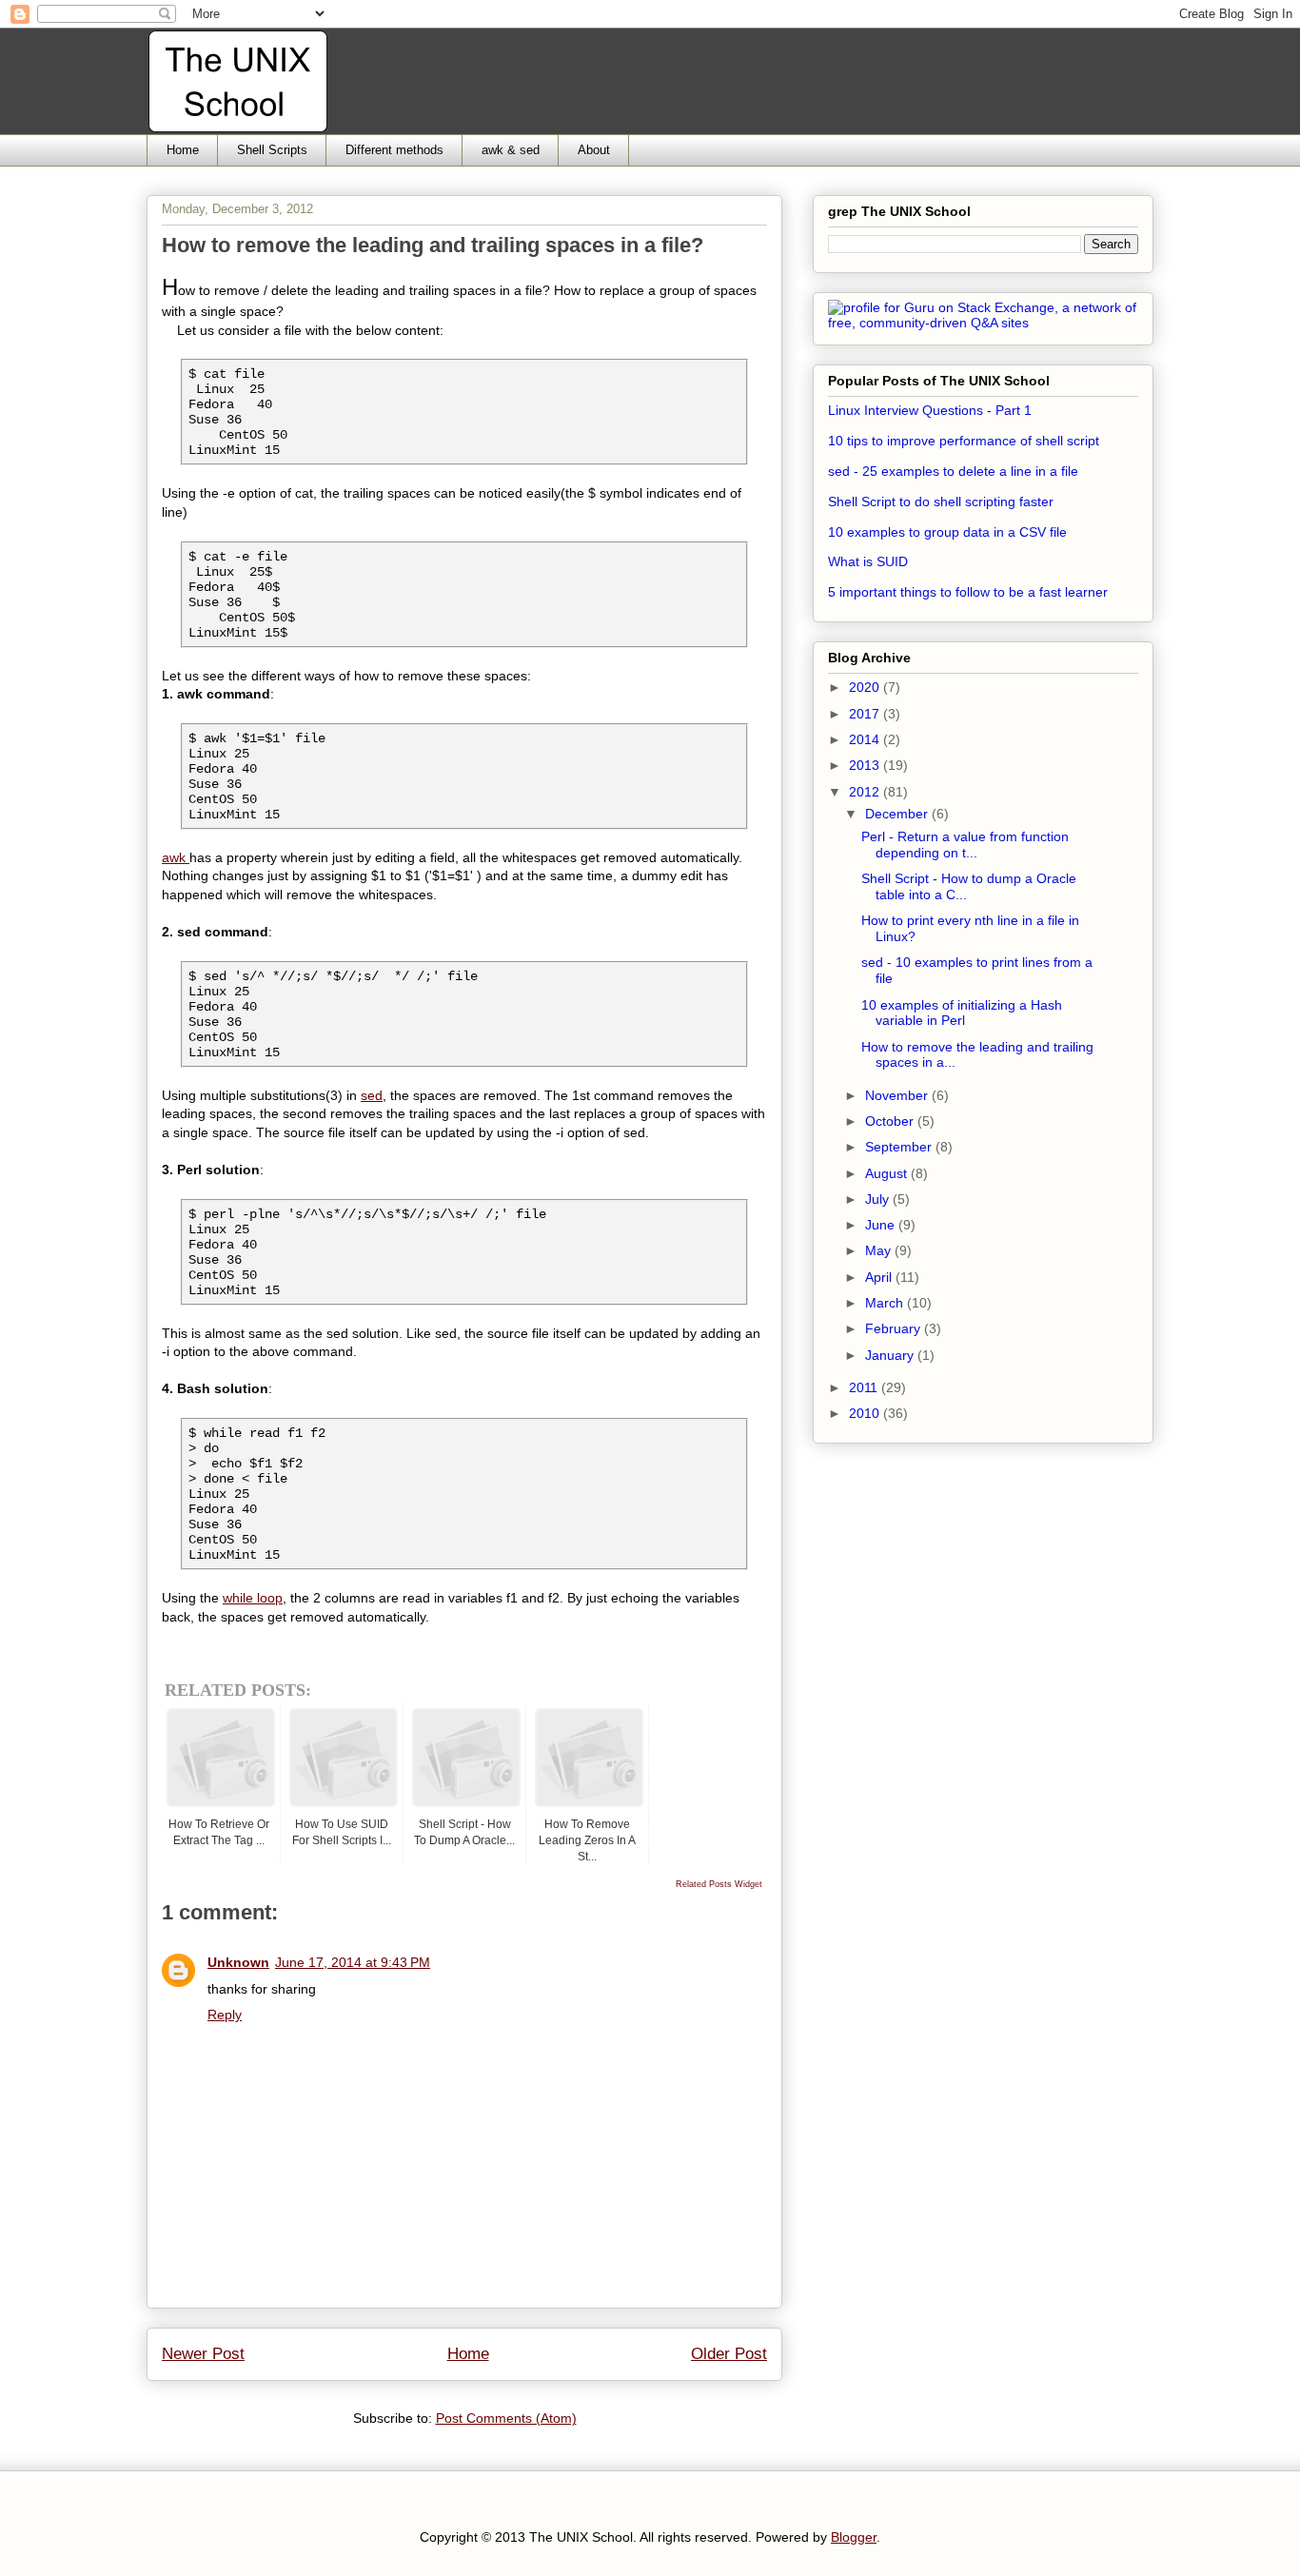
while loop (253, 1598)
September (900, 1147)
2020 (866, 687)
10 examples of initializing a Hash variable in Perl (962, 1013)
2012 (866, 792)
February (895, 1328)
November (898, 1095)
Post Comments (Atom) (506, 2418)
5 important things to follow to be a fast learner (968, 592)
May (880, 1250)
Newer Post (203, 2354)
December (898, 814)
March (886, 1303)
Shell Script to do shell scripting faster (941, 501)
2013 (866, 765)
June (882, 1225)
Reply (225, 2015)
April (880, 1277)
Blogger (854, 2537)
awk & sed (511, 150)
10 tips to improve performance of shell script (964, 441)
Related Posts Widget (719, 1884)
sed (372, 1095)
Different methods (394, 150)
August (888, 1173)
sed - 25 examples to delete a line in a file (953, 471)
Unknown (238, 1962)
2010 (866, 1413)
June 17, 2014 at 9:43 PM (353, 1962)
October (891, 1121)
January (891, 1355)
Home (183, 150)
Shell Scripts (272, 150)
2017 (866, 714)
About (594, 150)
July (879, 1199)
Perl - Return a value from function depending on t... (965, 845)
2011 (865, 1387)
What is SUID (868, 561)
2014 (866, 739)
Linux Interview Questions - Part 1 (930, 410)
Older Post (729, 2354)
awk (176, 857)
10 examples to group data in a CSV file (947, 532)
